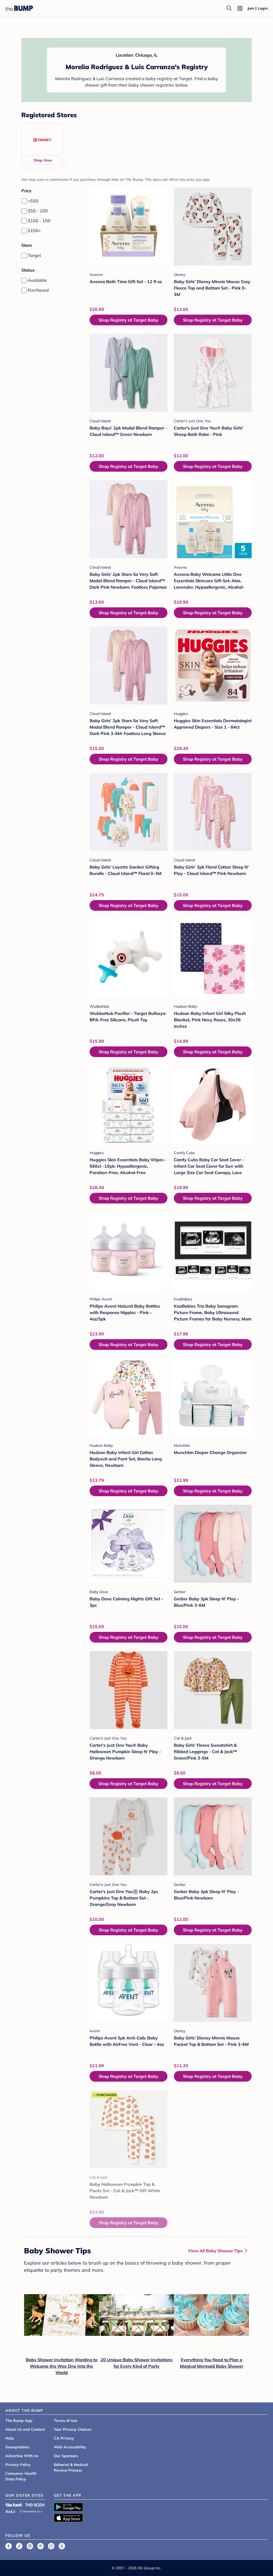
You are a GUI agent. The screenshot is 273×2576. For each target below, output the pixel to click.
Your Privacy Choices (73, 2429)
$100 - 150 (39, 221)
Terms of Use (66, 2421)
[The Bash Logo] (35, 2505)
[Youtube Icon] (51, 2546)
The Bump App (19, 2421)
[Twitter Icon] (62, 2546)
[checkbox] (24, 201)
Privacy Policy (18, 2465)
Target (34, 255)
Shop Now (43, 160)
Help (10, 2438)
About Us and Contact (25, 2429)
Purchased (38, 290)
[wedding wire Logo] (31, 2511)
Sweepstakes (17, 2447)
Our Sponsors (66, 2456)
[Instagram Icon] (30, 2546)
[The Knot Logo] (14, 2505)
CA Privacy (64, 2438)
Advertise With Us (22, 2456)
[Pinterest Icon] (41, 2546)
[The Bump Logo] (19, 8)
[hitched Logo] (10, 2511)
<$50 (33, 201)
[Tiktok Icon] (19, 2546)
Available (37, 280)
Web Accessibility (70, 2447)
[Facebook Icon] (9, 2546)
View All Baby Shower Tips (215, 2251)
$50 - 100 (38, 211)
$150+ (34, 230)
